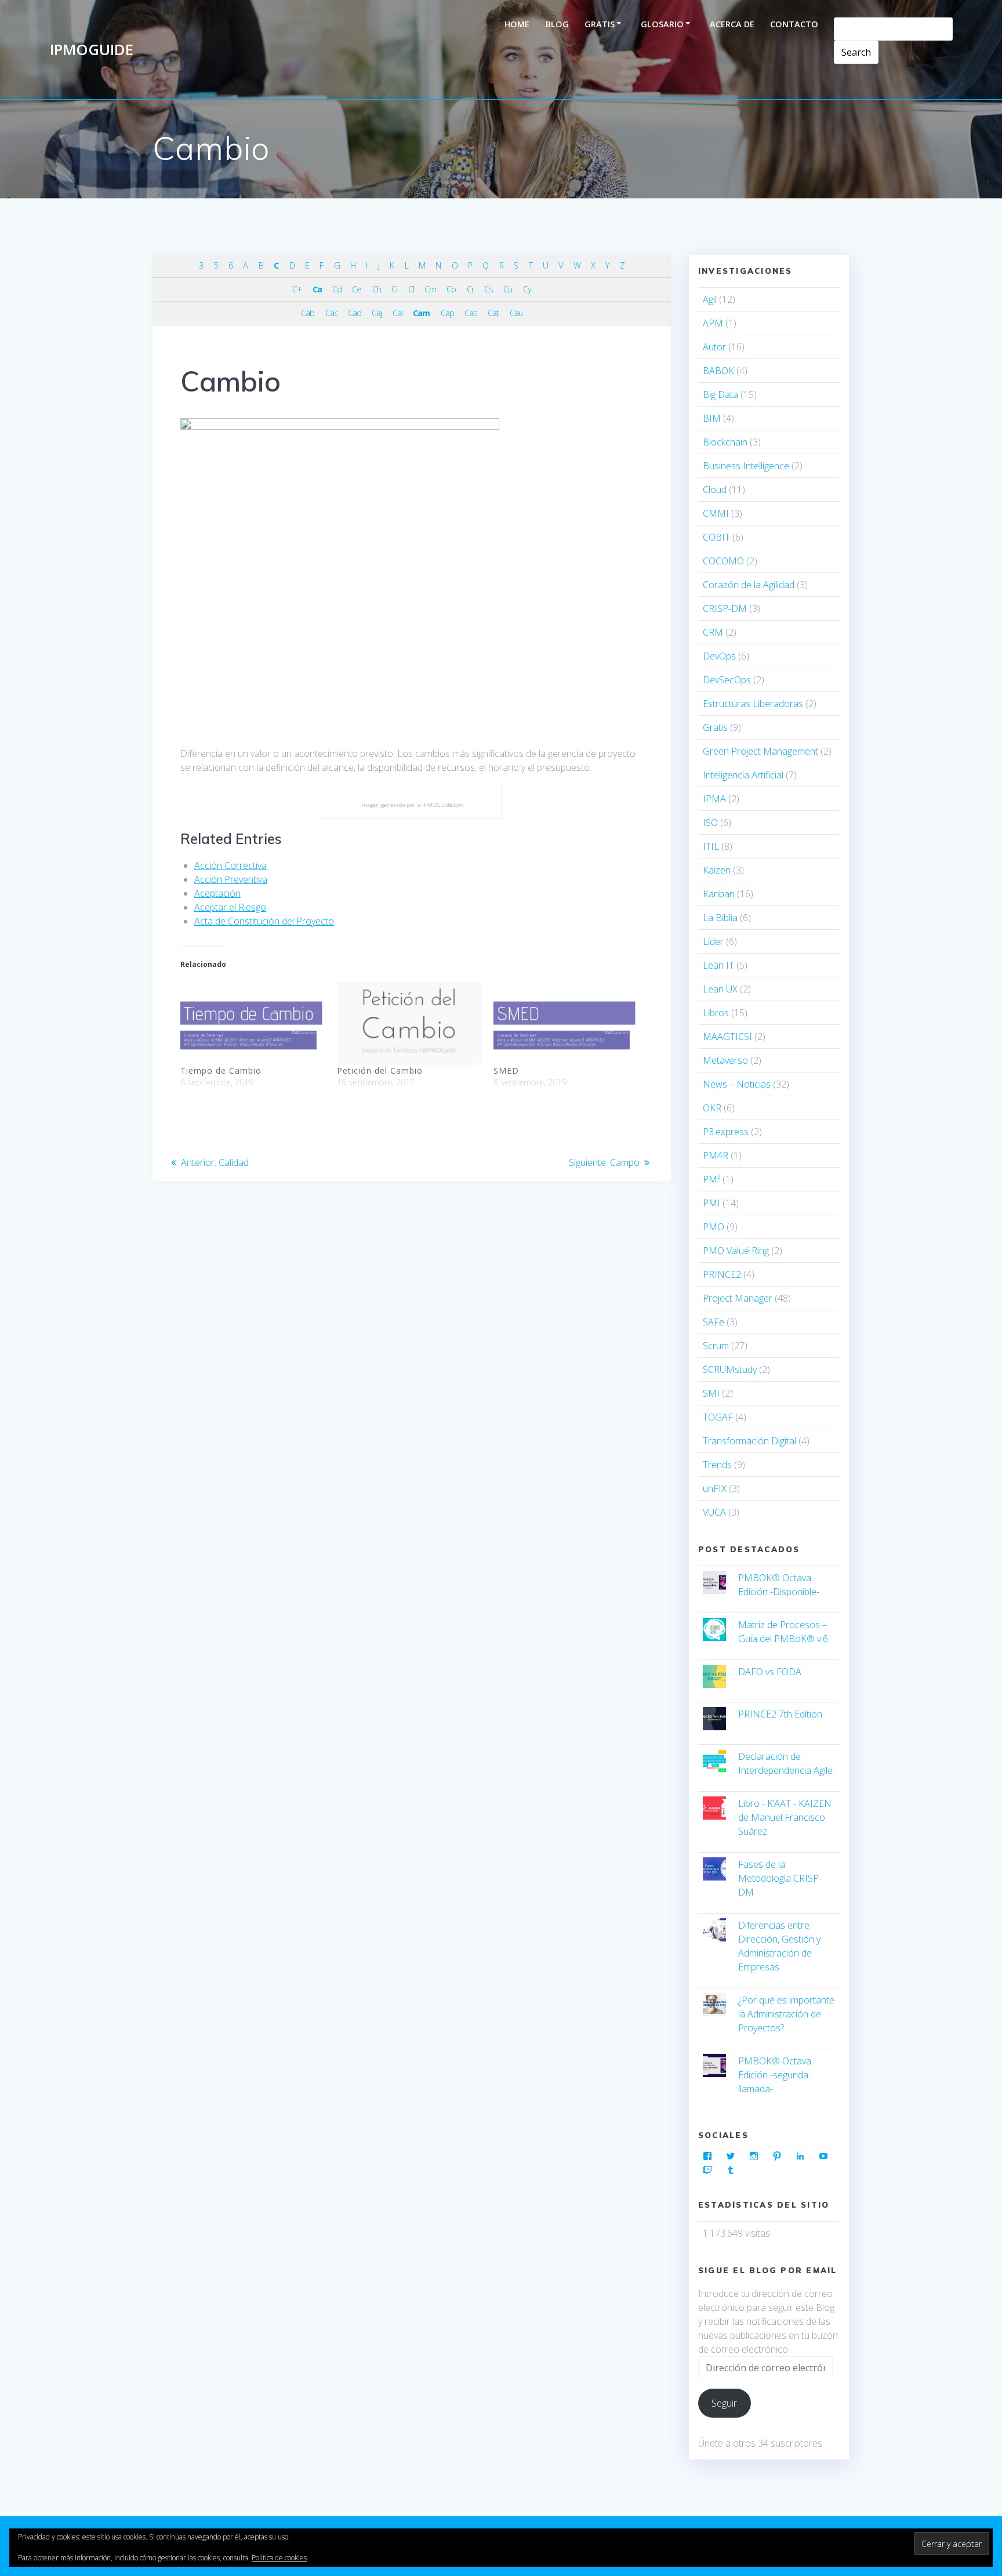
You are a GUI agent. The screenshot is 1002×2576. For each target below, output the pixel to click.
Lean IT (718, 965)
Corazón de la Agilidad (749, 585)
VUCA (714, 1512)
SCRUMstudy (730, 1369)
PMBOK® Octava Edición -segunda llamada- (775, 2075)
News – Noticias (737, 1084)
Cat (493, 313)
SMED (506, 1070)
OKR (712, 1108)
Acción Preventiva (231, 879)
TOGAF (718, 1417)
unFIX (715, 1488)
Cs (489, 289)
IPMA (714, 799)
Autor (714, 347)
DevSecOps (727, 680)
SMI (711, 1393)
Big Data (720, 394)
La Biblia (720, 918)
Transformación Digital (749, 1441)
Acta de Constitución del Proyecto (264, 921)
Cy (527, 289)
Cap (447, 313)
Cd (337, 289)
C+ (297, 289)
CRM (713, 632)
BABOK (718, 371)
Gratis (600, 24)
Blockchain (725, 442)
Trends (717, 1465)
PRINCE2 (722, 1274)
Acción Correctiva (230, 865)
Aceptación (217, 893)
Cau (516, 313)
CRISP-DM (725, 608)
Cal (397, 313)
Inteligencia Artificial (743, 775)
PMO (714, 1227)
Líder (713, 941)
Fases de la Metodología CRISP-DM (780, 1878)
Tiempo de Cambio (221, 1070)
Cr (470, 289)
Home (517, 24)
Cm (430, 289)
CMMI (716, 513)
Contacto (794, 24)
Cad (355, 313)
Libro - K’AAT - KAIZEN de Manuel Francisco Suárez (785, 1817)
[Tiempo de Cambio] (253, 1023)
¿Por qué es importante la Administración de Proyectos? (786, 2014)
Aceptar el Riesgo (230, 907)
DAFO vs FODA (770, 1672)
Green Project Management (760, 751)
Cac (331, 313)
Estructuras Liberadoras (753, 704)
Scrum (716, 1346)
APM (713, 323)
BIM (712, 418)
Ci (394, 289)
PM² (711, 1179)
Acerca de (732, 24)
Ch (377, 289)
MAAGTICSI (727, 1037)
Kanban (719, 894)
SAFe (714, 1322)
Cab (308, 313)
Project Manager (738, 1298)
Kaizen (717, 870)
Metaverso (725, 1060)
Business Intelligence (746, 466)
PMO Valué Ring (736, 1251)
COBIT (716, 537)
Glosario (662, 24)
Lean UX (720, 989)
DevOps (719, 656)
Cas (471, 313)
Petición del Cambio (380, 1070)
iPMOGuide (92, 50)
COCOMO (723, 561)
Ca (317, 289)
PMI (711, 1203)
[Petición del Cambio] (409, 1023)
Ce (357, 289)
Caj (377, 313)
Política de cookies (279, 2558)
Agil (710, 299)
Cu (508, 289)
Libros (716, 1013)
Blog (557, 24)
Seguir (724, 2403)
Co (451, 289)
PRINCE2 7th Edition (780, 1714)
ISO (710, 823)
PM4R (716, 1155)
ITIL (711, 846)
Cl (411, 289)
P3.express (726, 1132)
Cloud (715, 490)
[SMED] (566, 1023)
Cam (421, 313)
